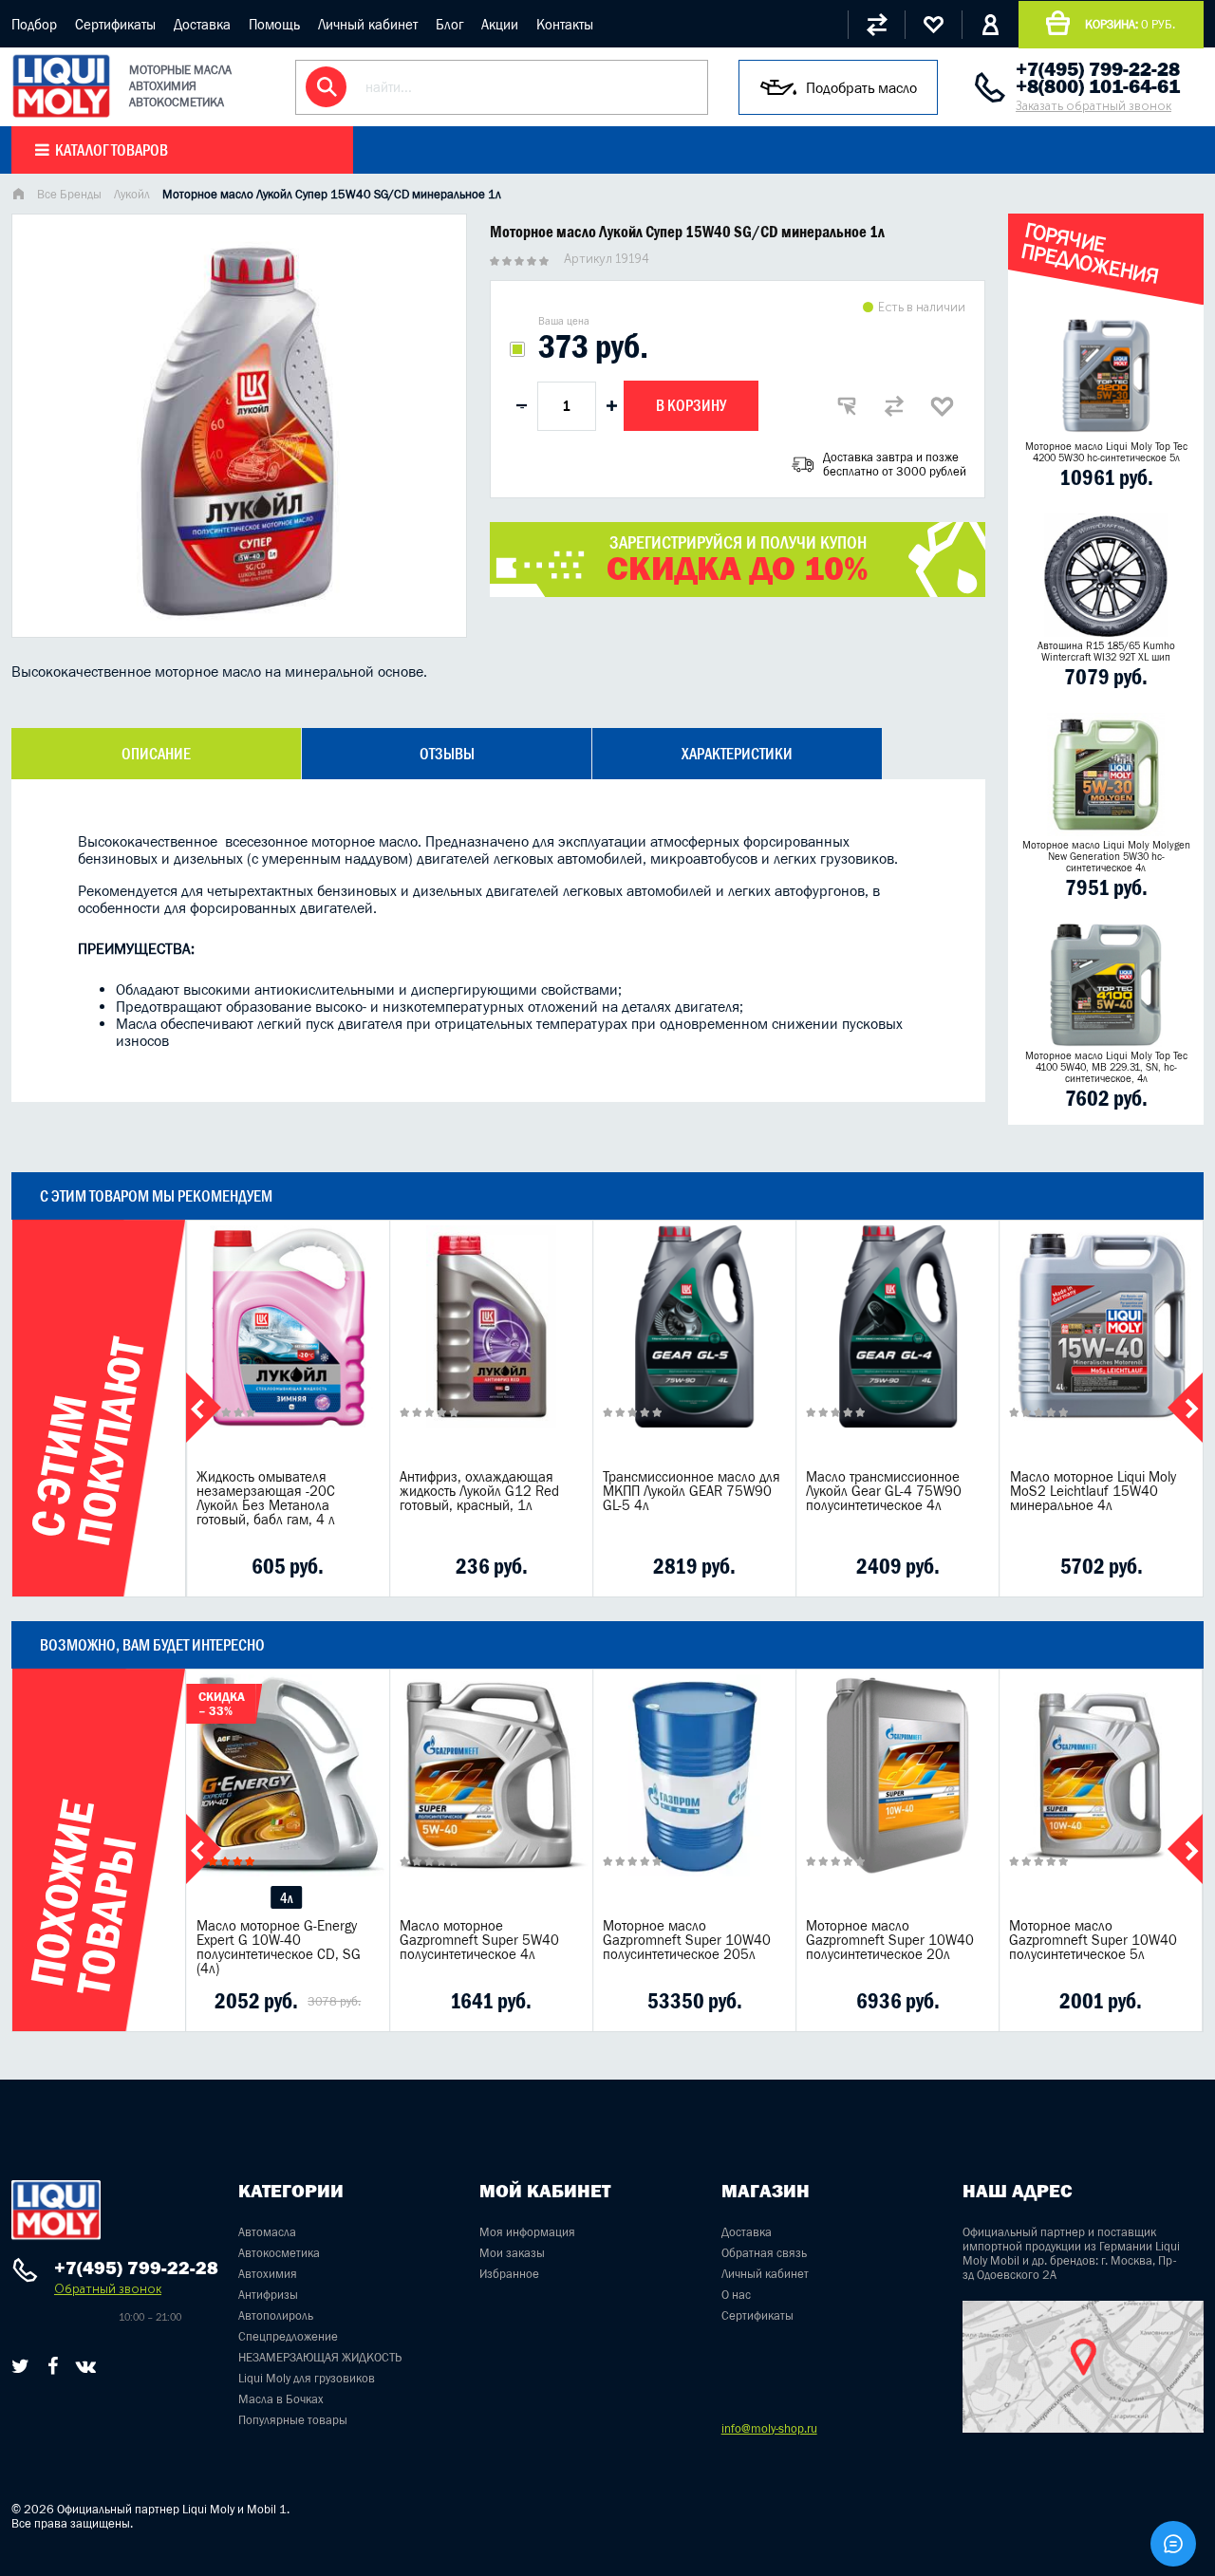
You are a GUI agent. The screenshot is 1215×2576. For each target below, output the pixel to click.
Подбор (34, 24)
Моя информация (527, 2232)
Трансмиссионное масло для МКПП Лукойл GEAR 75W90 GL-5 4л (692, 1491)
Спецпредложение (288, 2336)
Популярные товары (293, 2420)
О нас (736, 2295)
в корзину (288, 1350)
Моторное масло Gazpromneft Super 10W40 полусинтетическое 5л (1093, 1940)
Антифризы (268, 2295)
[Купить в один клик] (847, 406)
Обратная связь (764, 2253)
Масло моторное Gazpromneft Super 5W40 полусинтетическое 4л (479, 1940)
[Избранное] (933, 25)
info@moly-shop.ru (769, 2428)
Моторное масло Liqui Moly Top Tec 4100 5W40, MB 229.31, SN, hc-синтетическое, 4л (1106, 1067)
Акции (500, 24)
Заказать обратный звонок (1093, 106)
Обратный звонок (108, 2289)
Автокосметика (279, 2253)
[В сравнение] (894, 406)
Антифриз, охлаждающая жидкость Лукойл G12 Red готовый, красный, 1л (479, 1491)
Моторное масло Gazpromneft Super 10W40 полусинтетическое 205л (687, 1940)
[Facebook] (53, 2366)
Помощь (274, 24)
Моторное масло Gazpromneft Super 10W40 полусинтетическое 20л (890, 1940)
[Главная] (18, 196)
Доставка (202, 24)
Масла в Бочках (281, 2399)
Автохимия (268, 2274)
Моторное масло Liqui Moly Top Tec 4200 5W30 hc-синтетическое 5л (1106, 452)
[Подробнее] (361, 1566)
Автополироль (276, 2315)
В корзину (691, 405)
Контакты (565, 24)
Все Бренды (69, 194)
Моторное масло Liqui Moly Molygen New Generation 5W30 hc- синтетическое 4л (1106, 856)
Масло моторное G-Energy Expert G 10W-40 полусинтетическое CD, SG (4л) (279, 1947)
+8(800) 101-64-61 (1098, 86)
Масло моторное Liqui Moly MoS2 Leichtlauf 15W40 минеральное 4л (1093, 1491)
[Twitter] (20, 2366)
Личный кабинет (368, 24)
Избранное (509, 2274)
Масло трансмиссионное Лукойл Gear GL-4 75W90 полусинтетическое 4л (884, 1491)
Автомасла (267, 2232)
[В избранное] (942, 406)
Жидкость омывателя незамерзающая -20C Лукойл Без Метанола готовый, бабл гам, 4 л (266, 1498)
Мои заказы (512, 2253)
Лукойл (132, 194)
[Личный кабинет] (990, 25)
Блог (449, 24)
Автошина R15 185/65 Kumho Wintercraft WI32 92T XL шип (1106, 651)
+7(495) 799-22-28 (1098, 69)
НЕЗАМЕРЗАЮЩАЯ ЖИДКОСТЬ (320, 2357)
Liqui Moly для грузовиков (307, 2378)
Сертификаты (115, 24)
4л (286, 1898)
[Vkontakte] (86, 2366)
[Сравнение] (876, 25)
